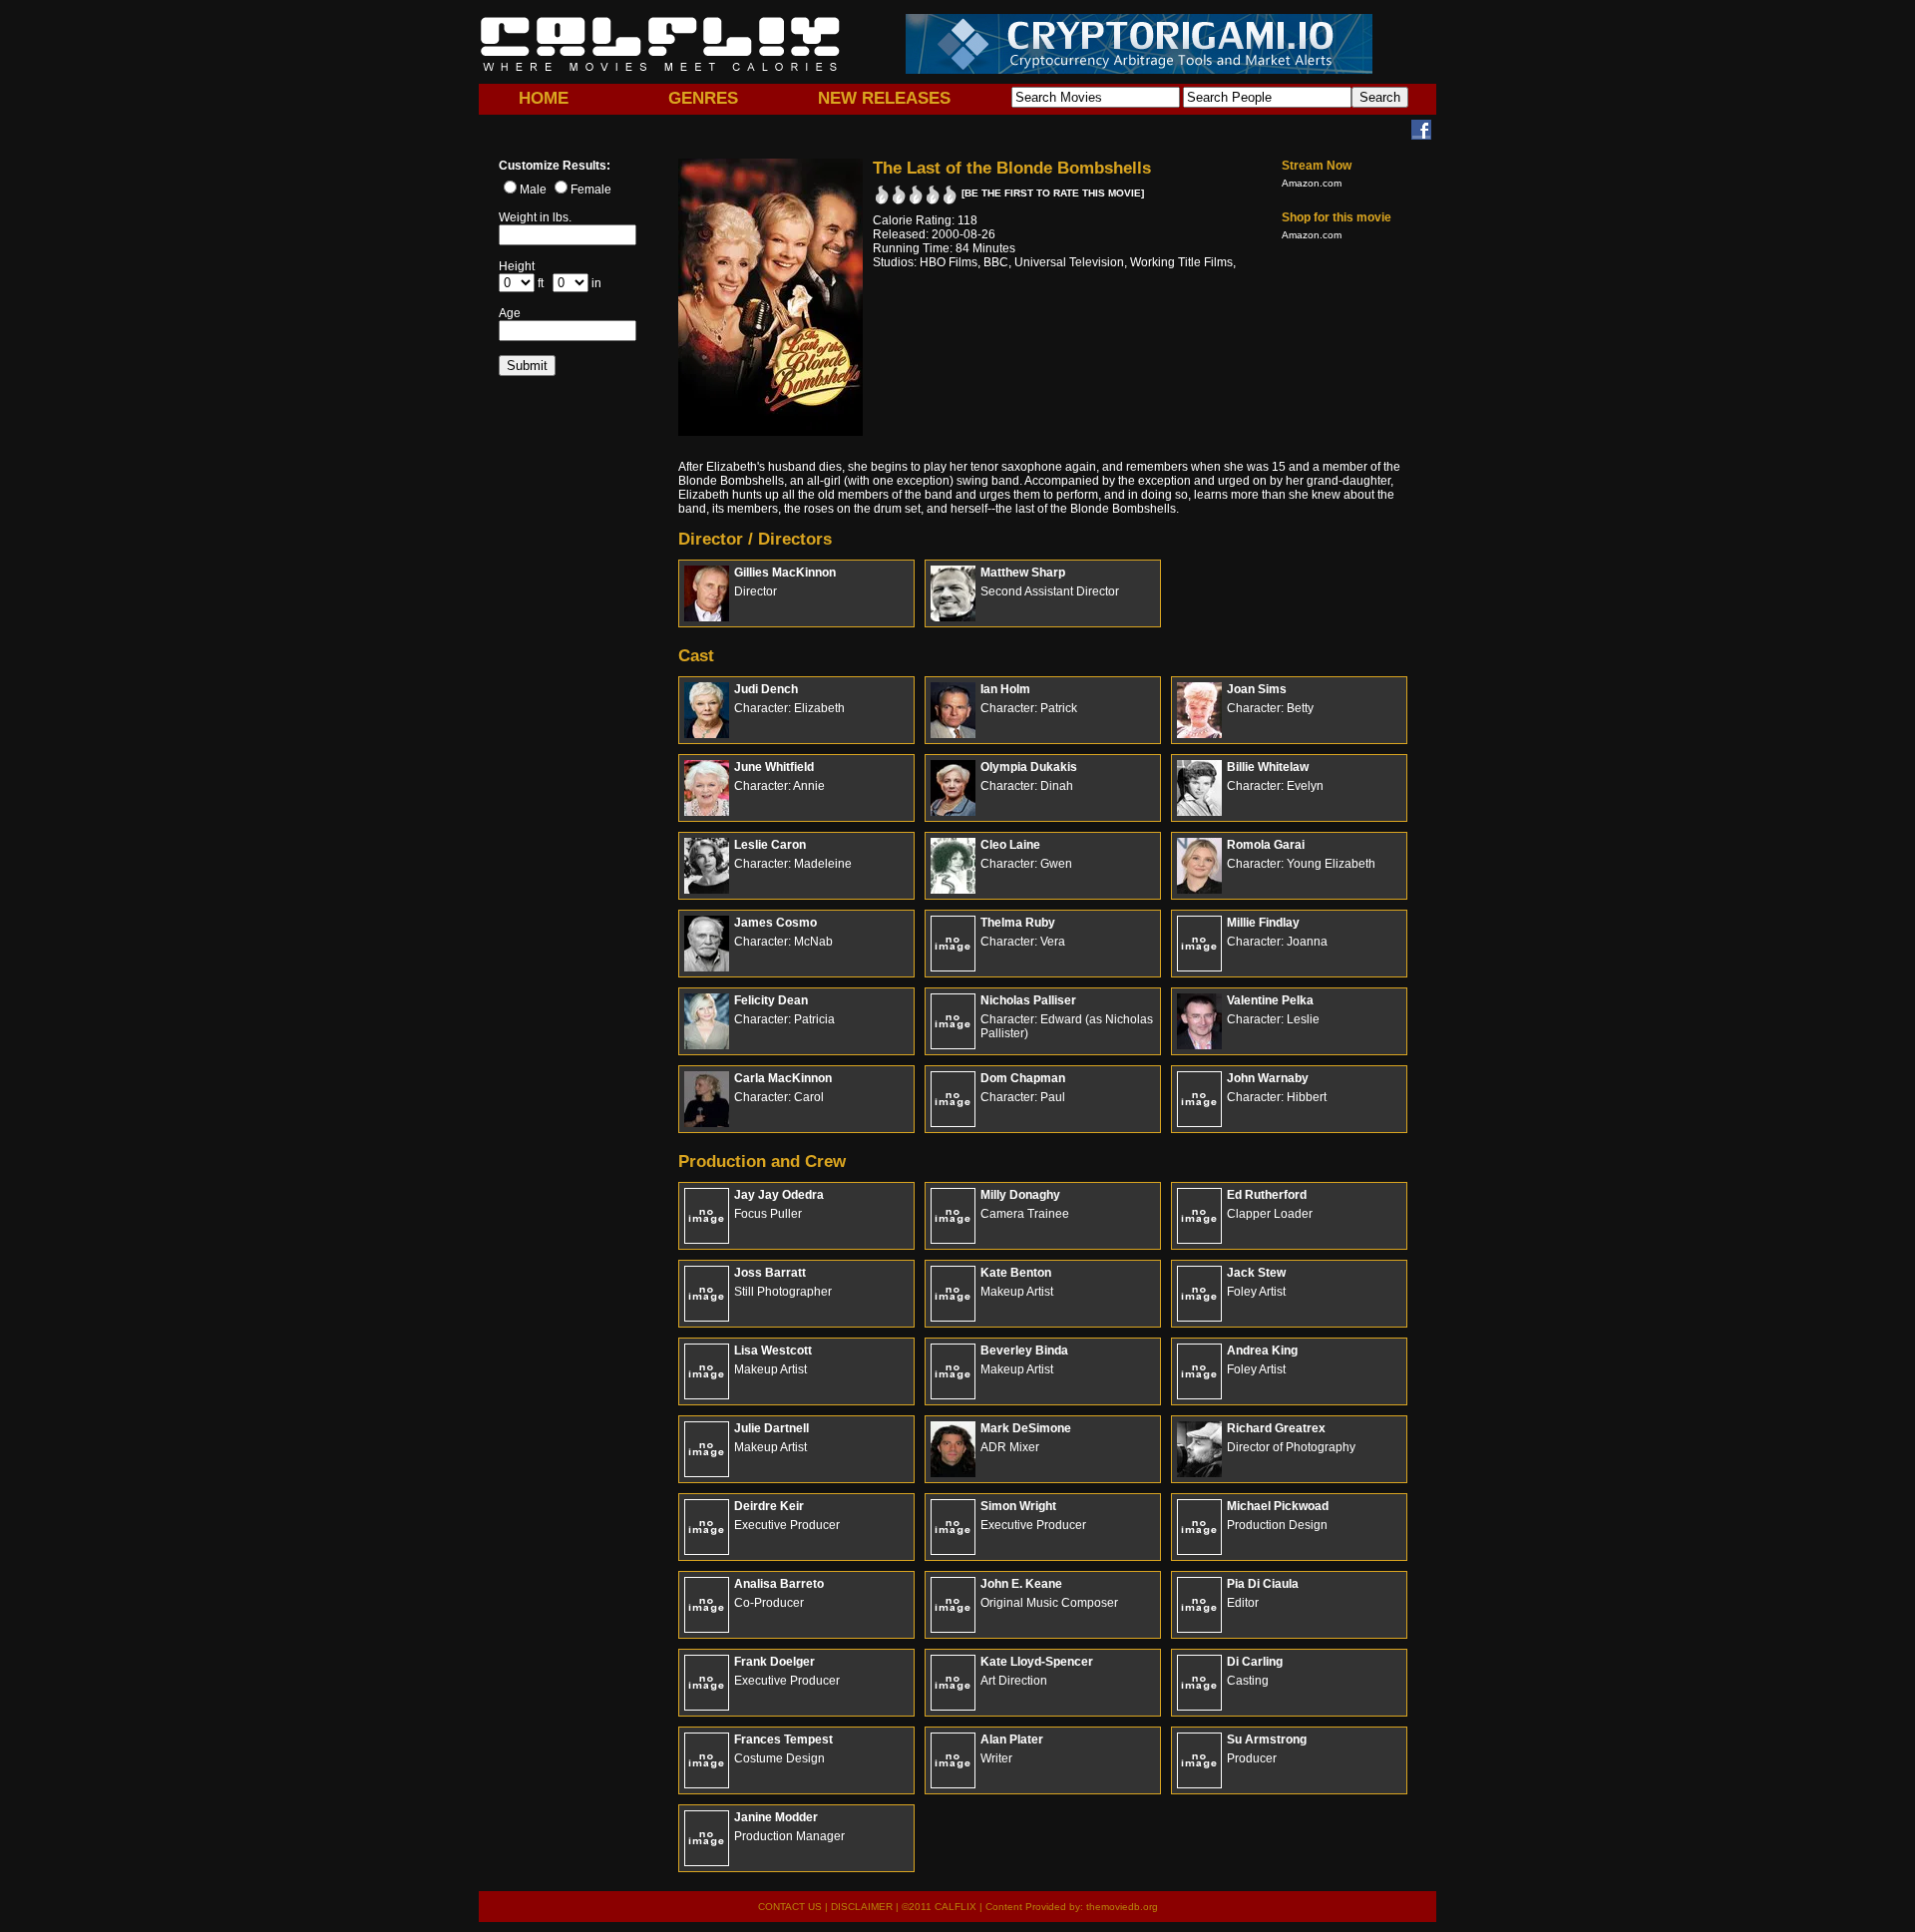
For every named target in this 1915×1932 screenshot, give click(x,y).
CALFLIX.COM (660, 44)
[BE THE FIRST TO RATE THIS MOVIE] (1053, 193)
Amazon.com (1312, 183)
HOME (544, 98)
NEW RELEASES (884, 98)
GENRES (703, 98)
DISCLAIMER (862, 1907)
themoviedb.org (1122, 1907)
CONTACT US (790, 1907)
